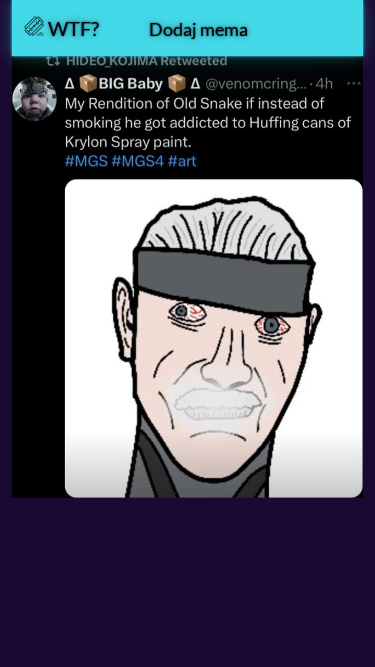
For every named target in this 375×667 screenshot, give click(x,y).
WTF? (71, 28)
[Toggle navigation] (324, 28)
